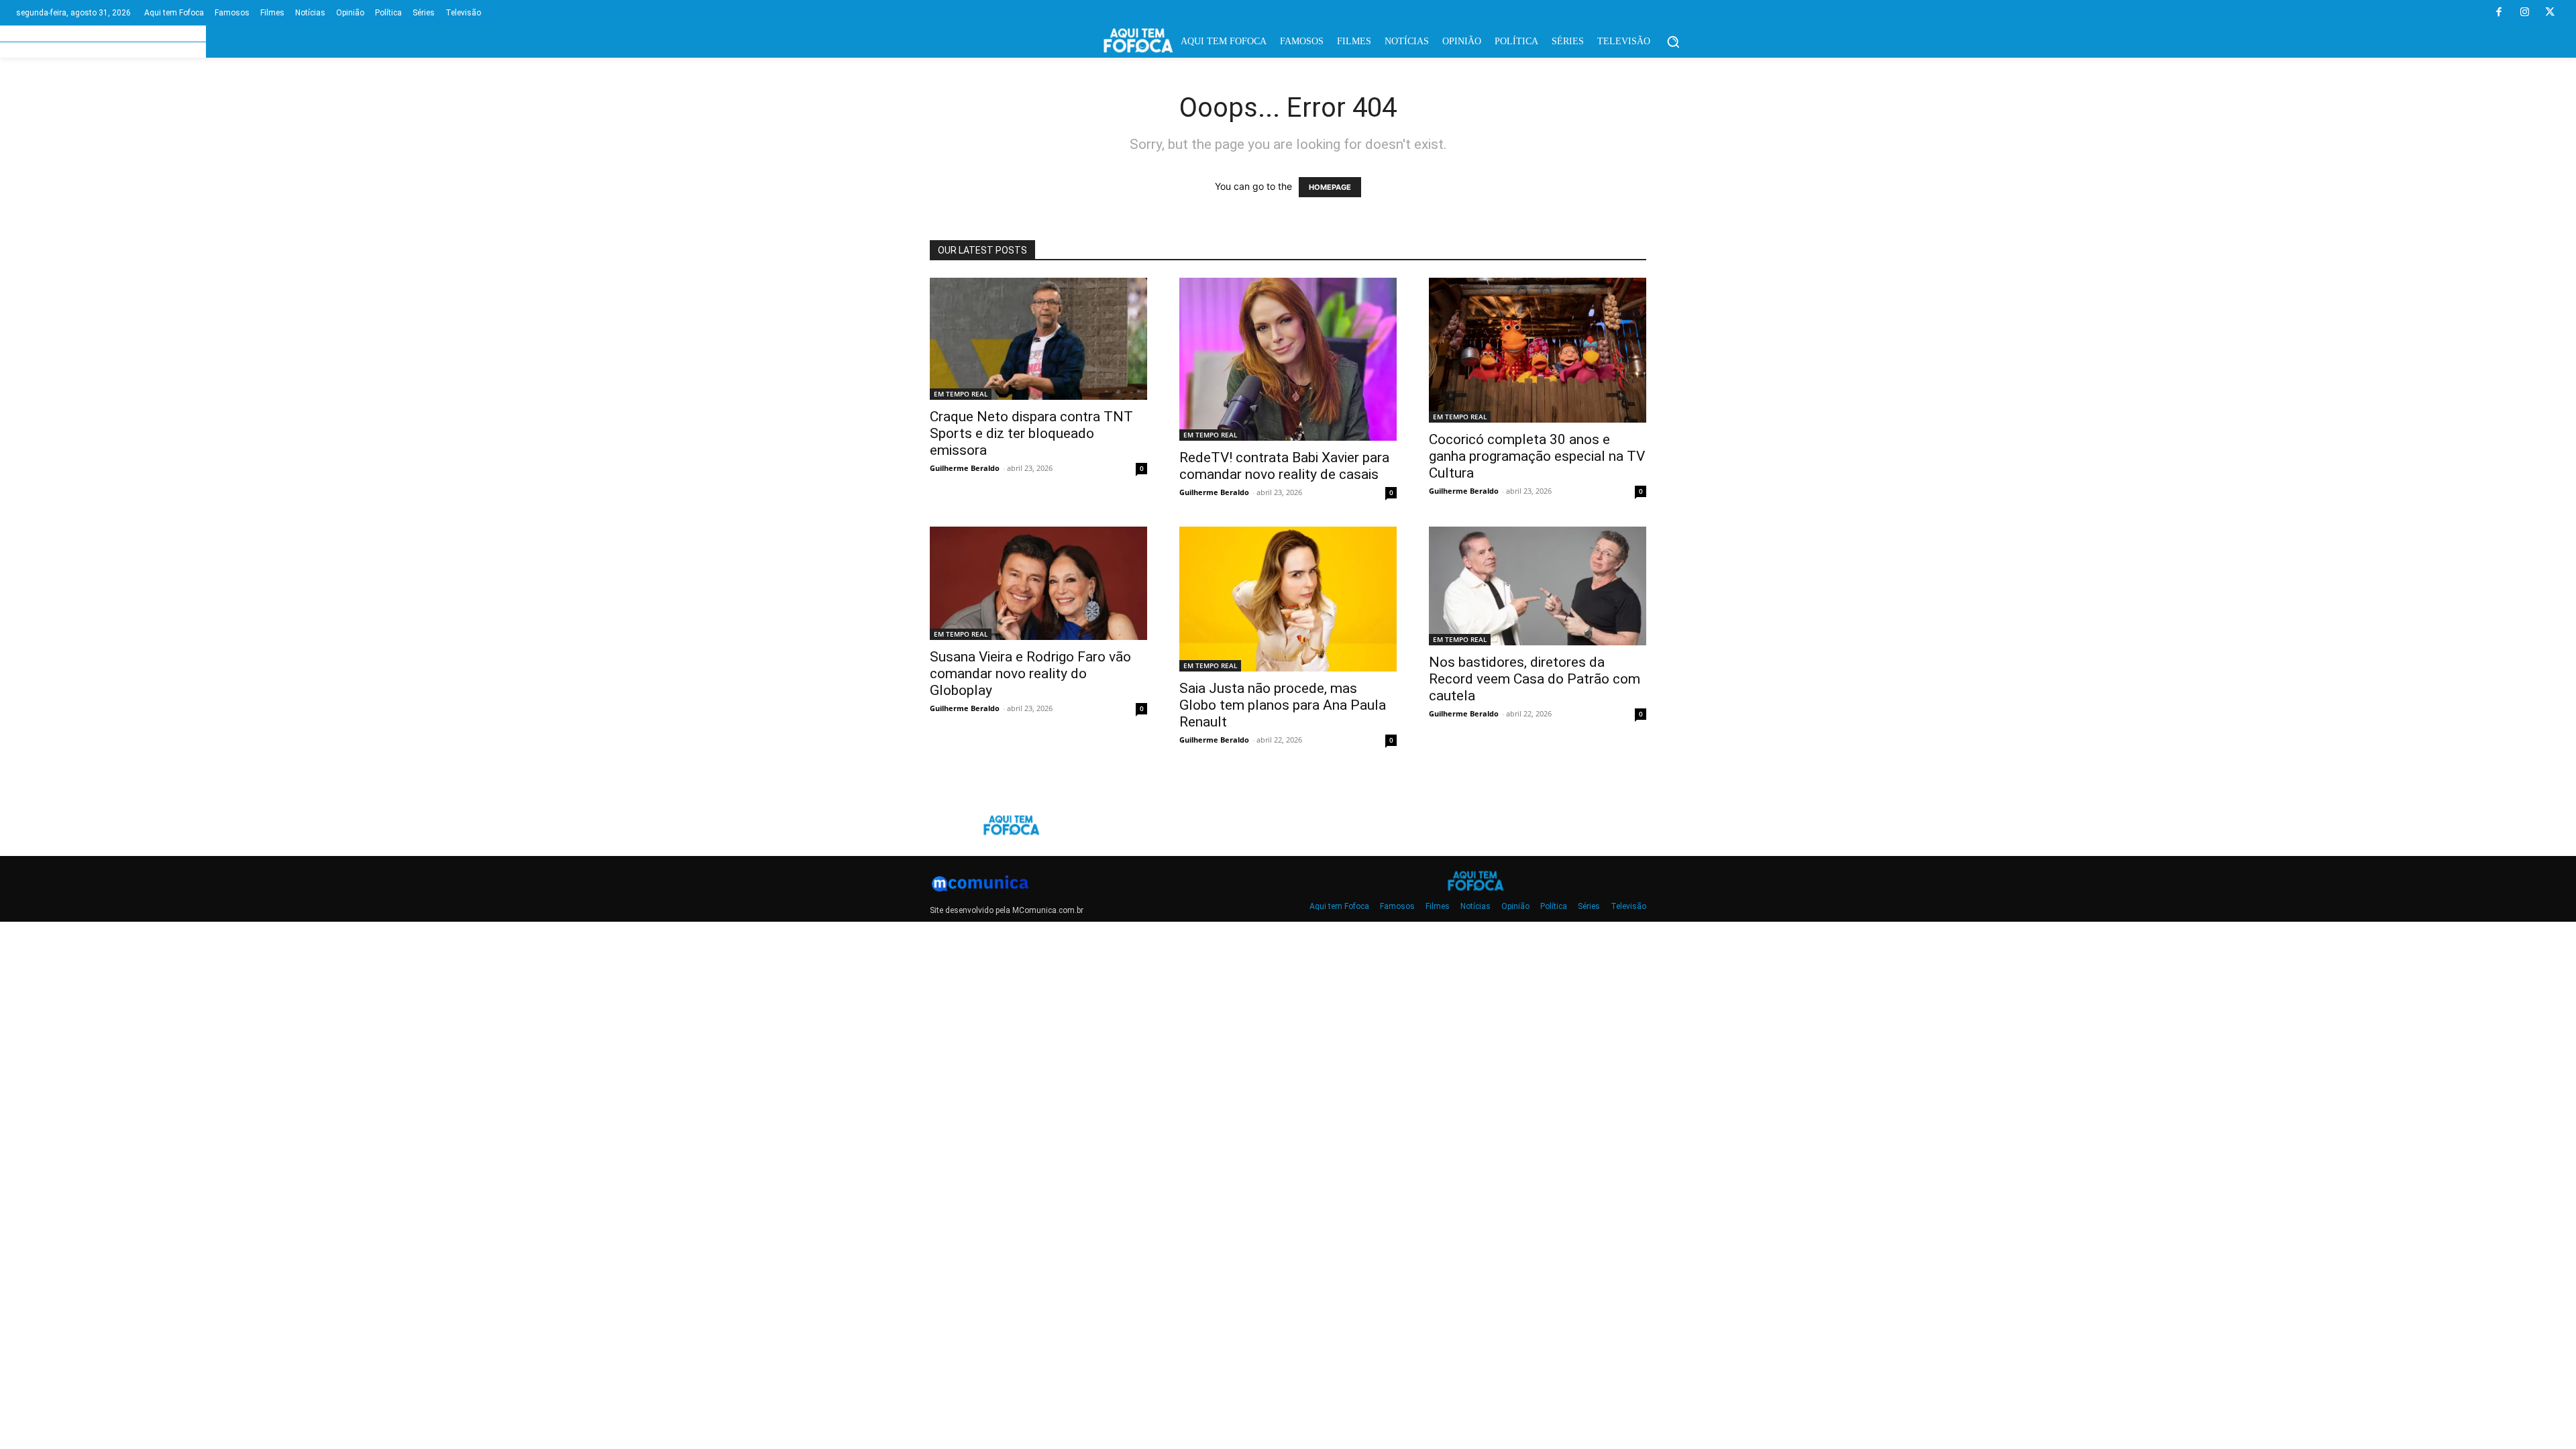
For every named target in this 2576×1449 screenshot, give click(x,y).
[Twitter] (2550, 13)
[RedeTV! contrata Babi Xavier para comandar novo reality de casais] (1288, 359)
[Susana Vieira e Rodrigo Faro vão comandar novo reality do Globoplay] (1038, 583)
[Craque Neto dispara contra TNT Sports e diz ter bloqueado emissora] (1038, 339)
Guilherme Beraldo (965, 468)
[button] (1673, 42)
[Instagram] (2524, 13)
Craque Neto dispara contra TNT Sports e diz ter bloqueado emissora (1031, 433)
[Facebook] (2499, 13)
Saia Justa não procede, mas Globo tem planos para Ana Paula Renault (1283, 705)
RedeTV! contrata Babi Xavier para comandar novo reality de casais (1284, 466)
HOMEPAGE (1330, 187)
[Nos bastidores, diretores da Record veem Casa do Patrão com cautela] (1538, 586)
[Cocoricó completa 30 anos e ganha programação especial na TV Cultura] (1538, 350)
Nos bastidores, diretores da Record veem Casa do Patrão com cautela (1535, 679)
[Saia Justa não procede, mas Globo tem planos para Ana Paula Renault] (1288, 599)
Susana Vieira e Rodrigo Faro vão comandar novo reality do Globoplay (1030, 674)
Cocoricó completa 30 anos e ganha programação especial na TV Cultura (1537, 456)
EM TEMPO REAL (961, 394)
